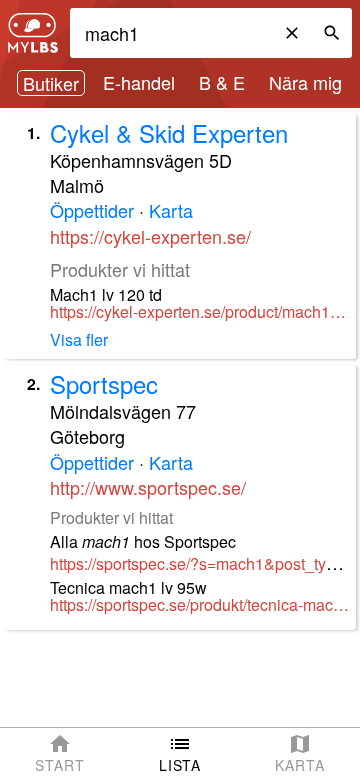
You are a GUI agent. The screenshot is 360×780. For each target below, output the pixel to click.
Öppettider (92, 210)
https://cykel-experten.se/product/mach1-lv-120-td (200, 312)
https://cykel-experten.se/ (150, 236)
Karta (171, 210)
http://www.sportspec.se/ (148, 487)
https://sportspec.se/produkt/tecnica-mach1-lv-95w (200, 605)
